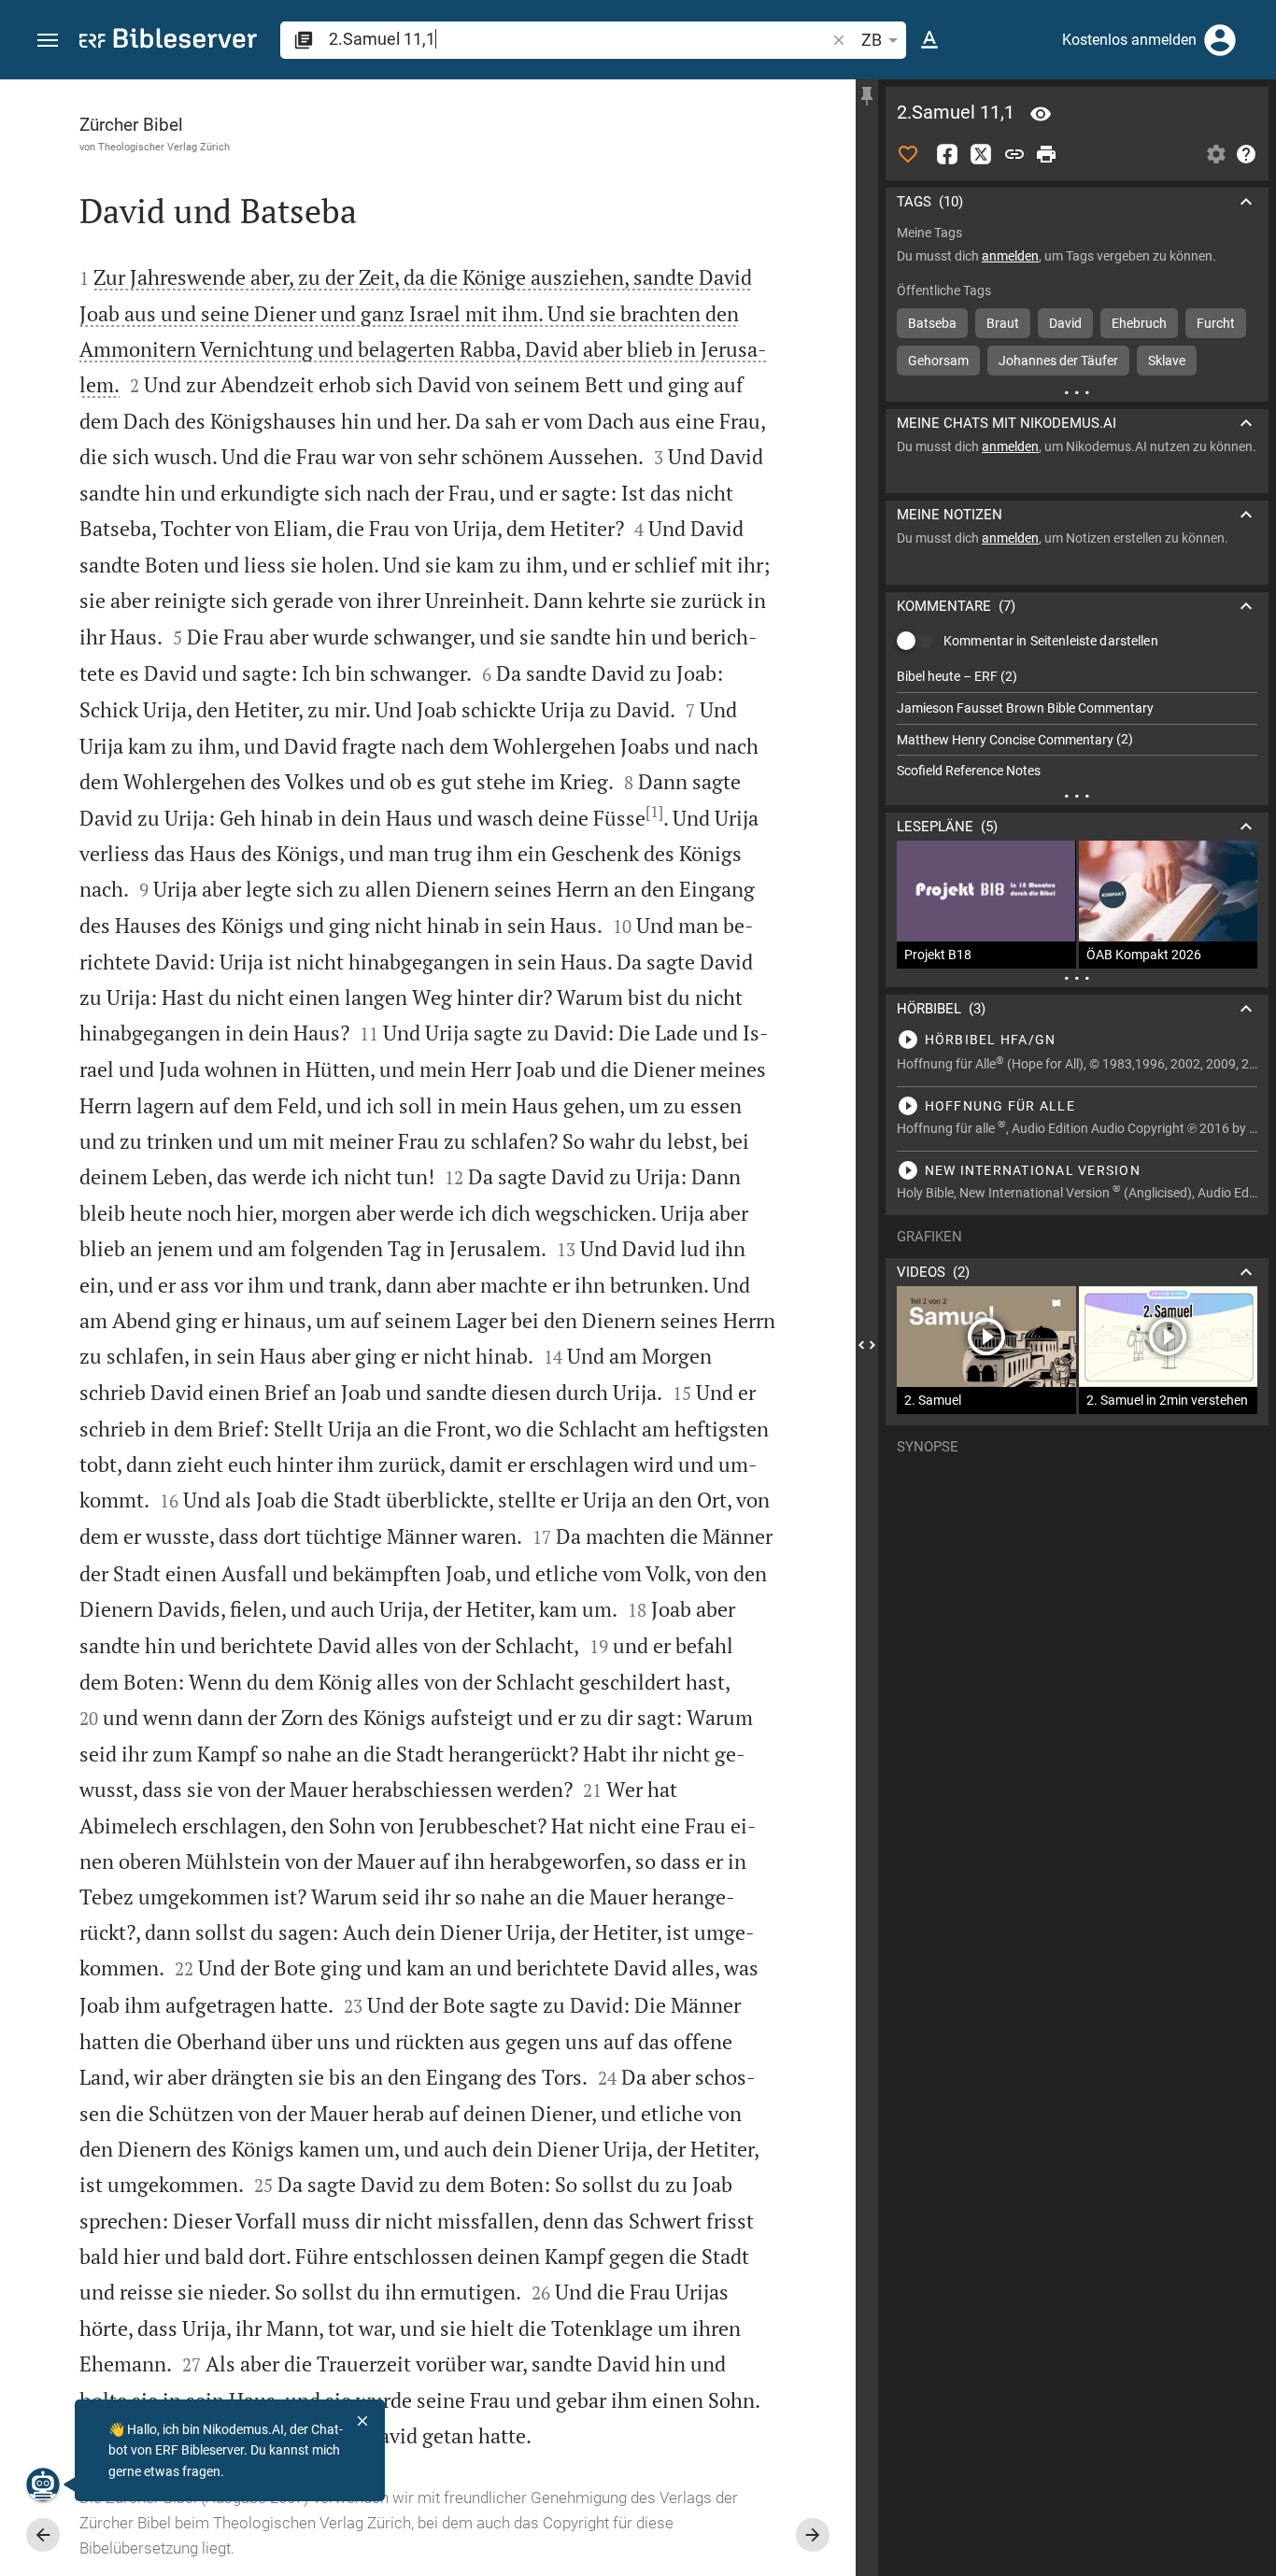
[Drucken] (1046, 154)
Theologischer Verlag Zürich (164, 147)
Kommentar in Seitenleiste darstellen (1051, 641)
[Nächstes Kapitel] (813, 2535)
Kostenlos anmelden (1129, 40)
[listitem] (1077, 677)
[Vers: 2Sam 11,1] (1041, 114)
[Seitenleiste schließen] (867, 1345)
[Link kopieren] (1014, 154)
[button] (48, 41)
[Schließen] (362, 2421)
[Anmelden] (1220, 40)
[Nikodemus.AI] (43, 2484)
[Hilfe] (1246, 154)
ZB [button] (872, 40)
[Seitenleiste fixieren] (867, 96)
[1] (654, 812)
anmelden (1010, 256)
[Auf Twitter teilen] (981, 154)
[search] (579, 39)
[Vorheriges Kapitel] (43, 2535)
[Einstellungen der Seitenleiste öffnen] (1216, 154)
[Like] (908, 154)
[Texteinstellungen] (929, 40)
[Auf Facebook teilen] (947, 154)
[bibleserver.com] (168, 42)
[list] (1077, 724)
